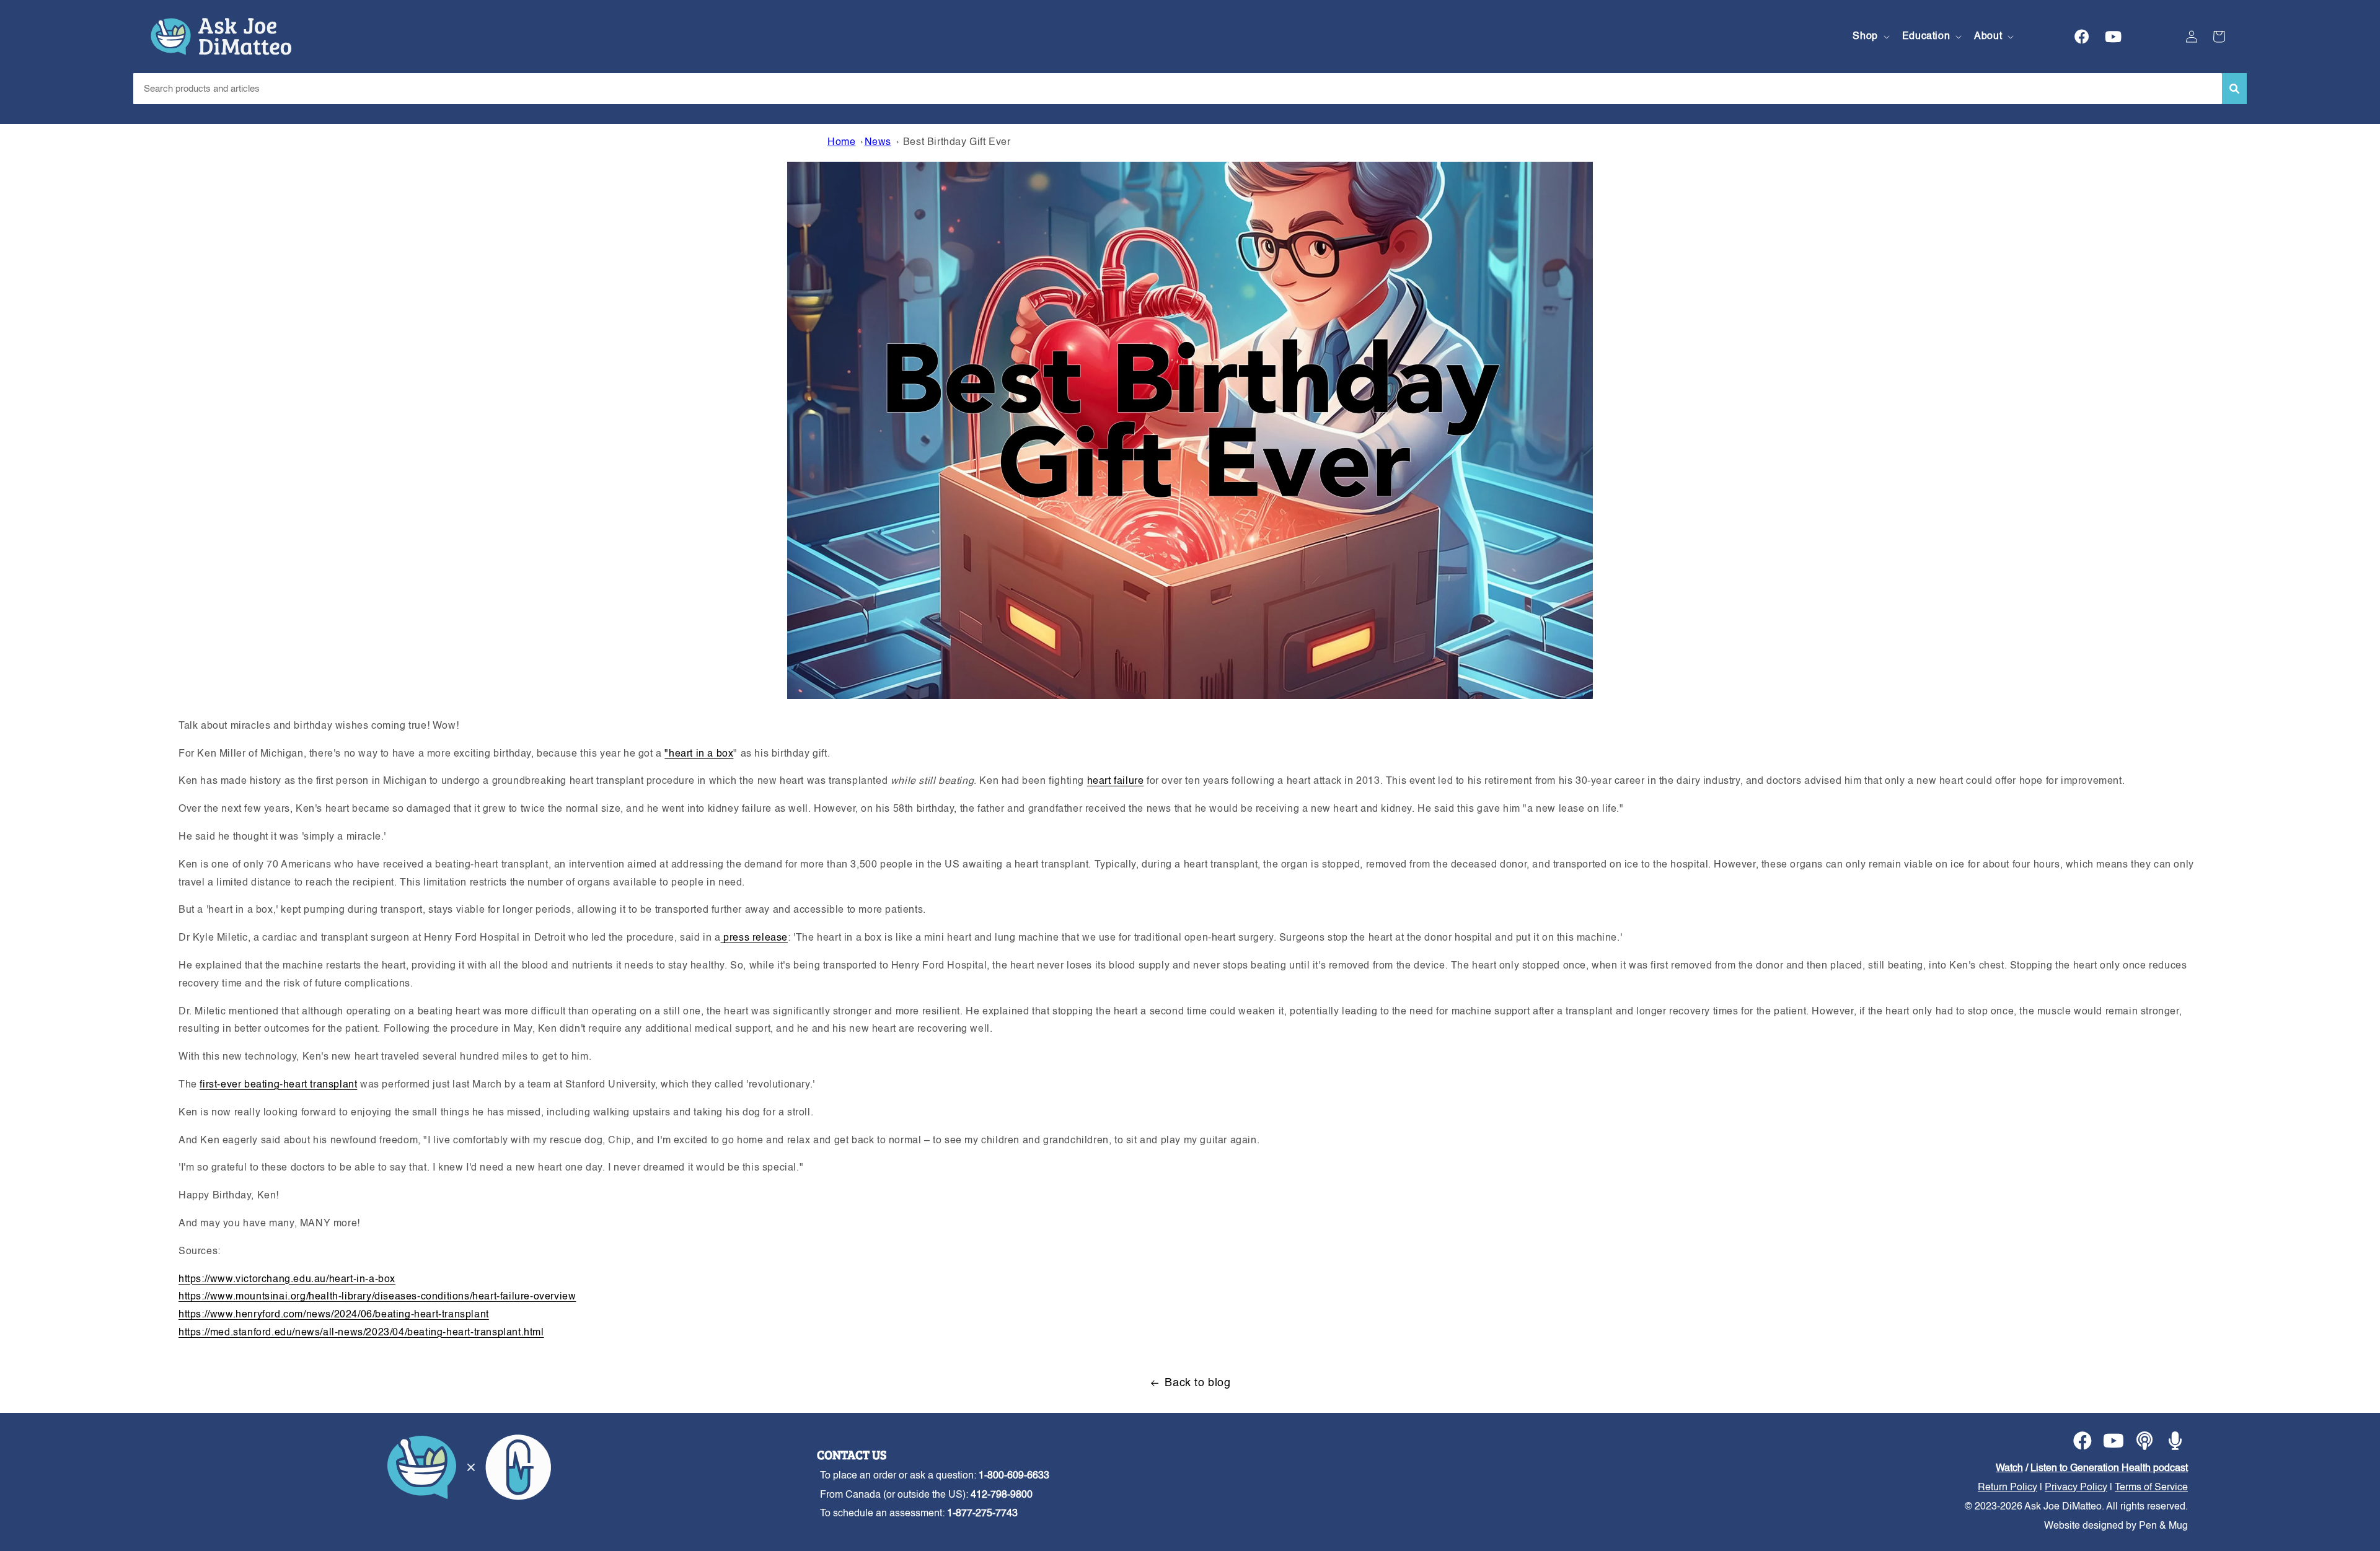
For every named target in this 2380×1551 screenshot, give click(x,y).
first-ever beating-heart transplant (278, 1085)
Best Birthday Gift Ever (957, 143)
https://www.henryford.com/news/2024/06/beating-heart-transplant (334, 1315)
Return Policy (2008, 1488)
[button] (1870, 37)
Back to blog (1197, 1383)
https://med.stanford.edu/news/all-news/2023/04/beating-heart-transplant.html (361, 1333)
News (878, 143)
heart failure (1116, 781)
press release (754, 938)
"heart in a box (699, 754)
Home (841, 143)
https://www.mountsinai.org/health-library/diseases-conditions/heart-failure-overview (377, 1297)
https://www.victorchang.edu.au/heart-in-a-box (287, 1280)
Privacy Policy (2076, 1488)
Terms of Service (2151, 1488)
